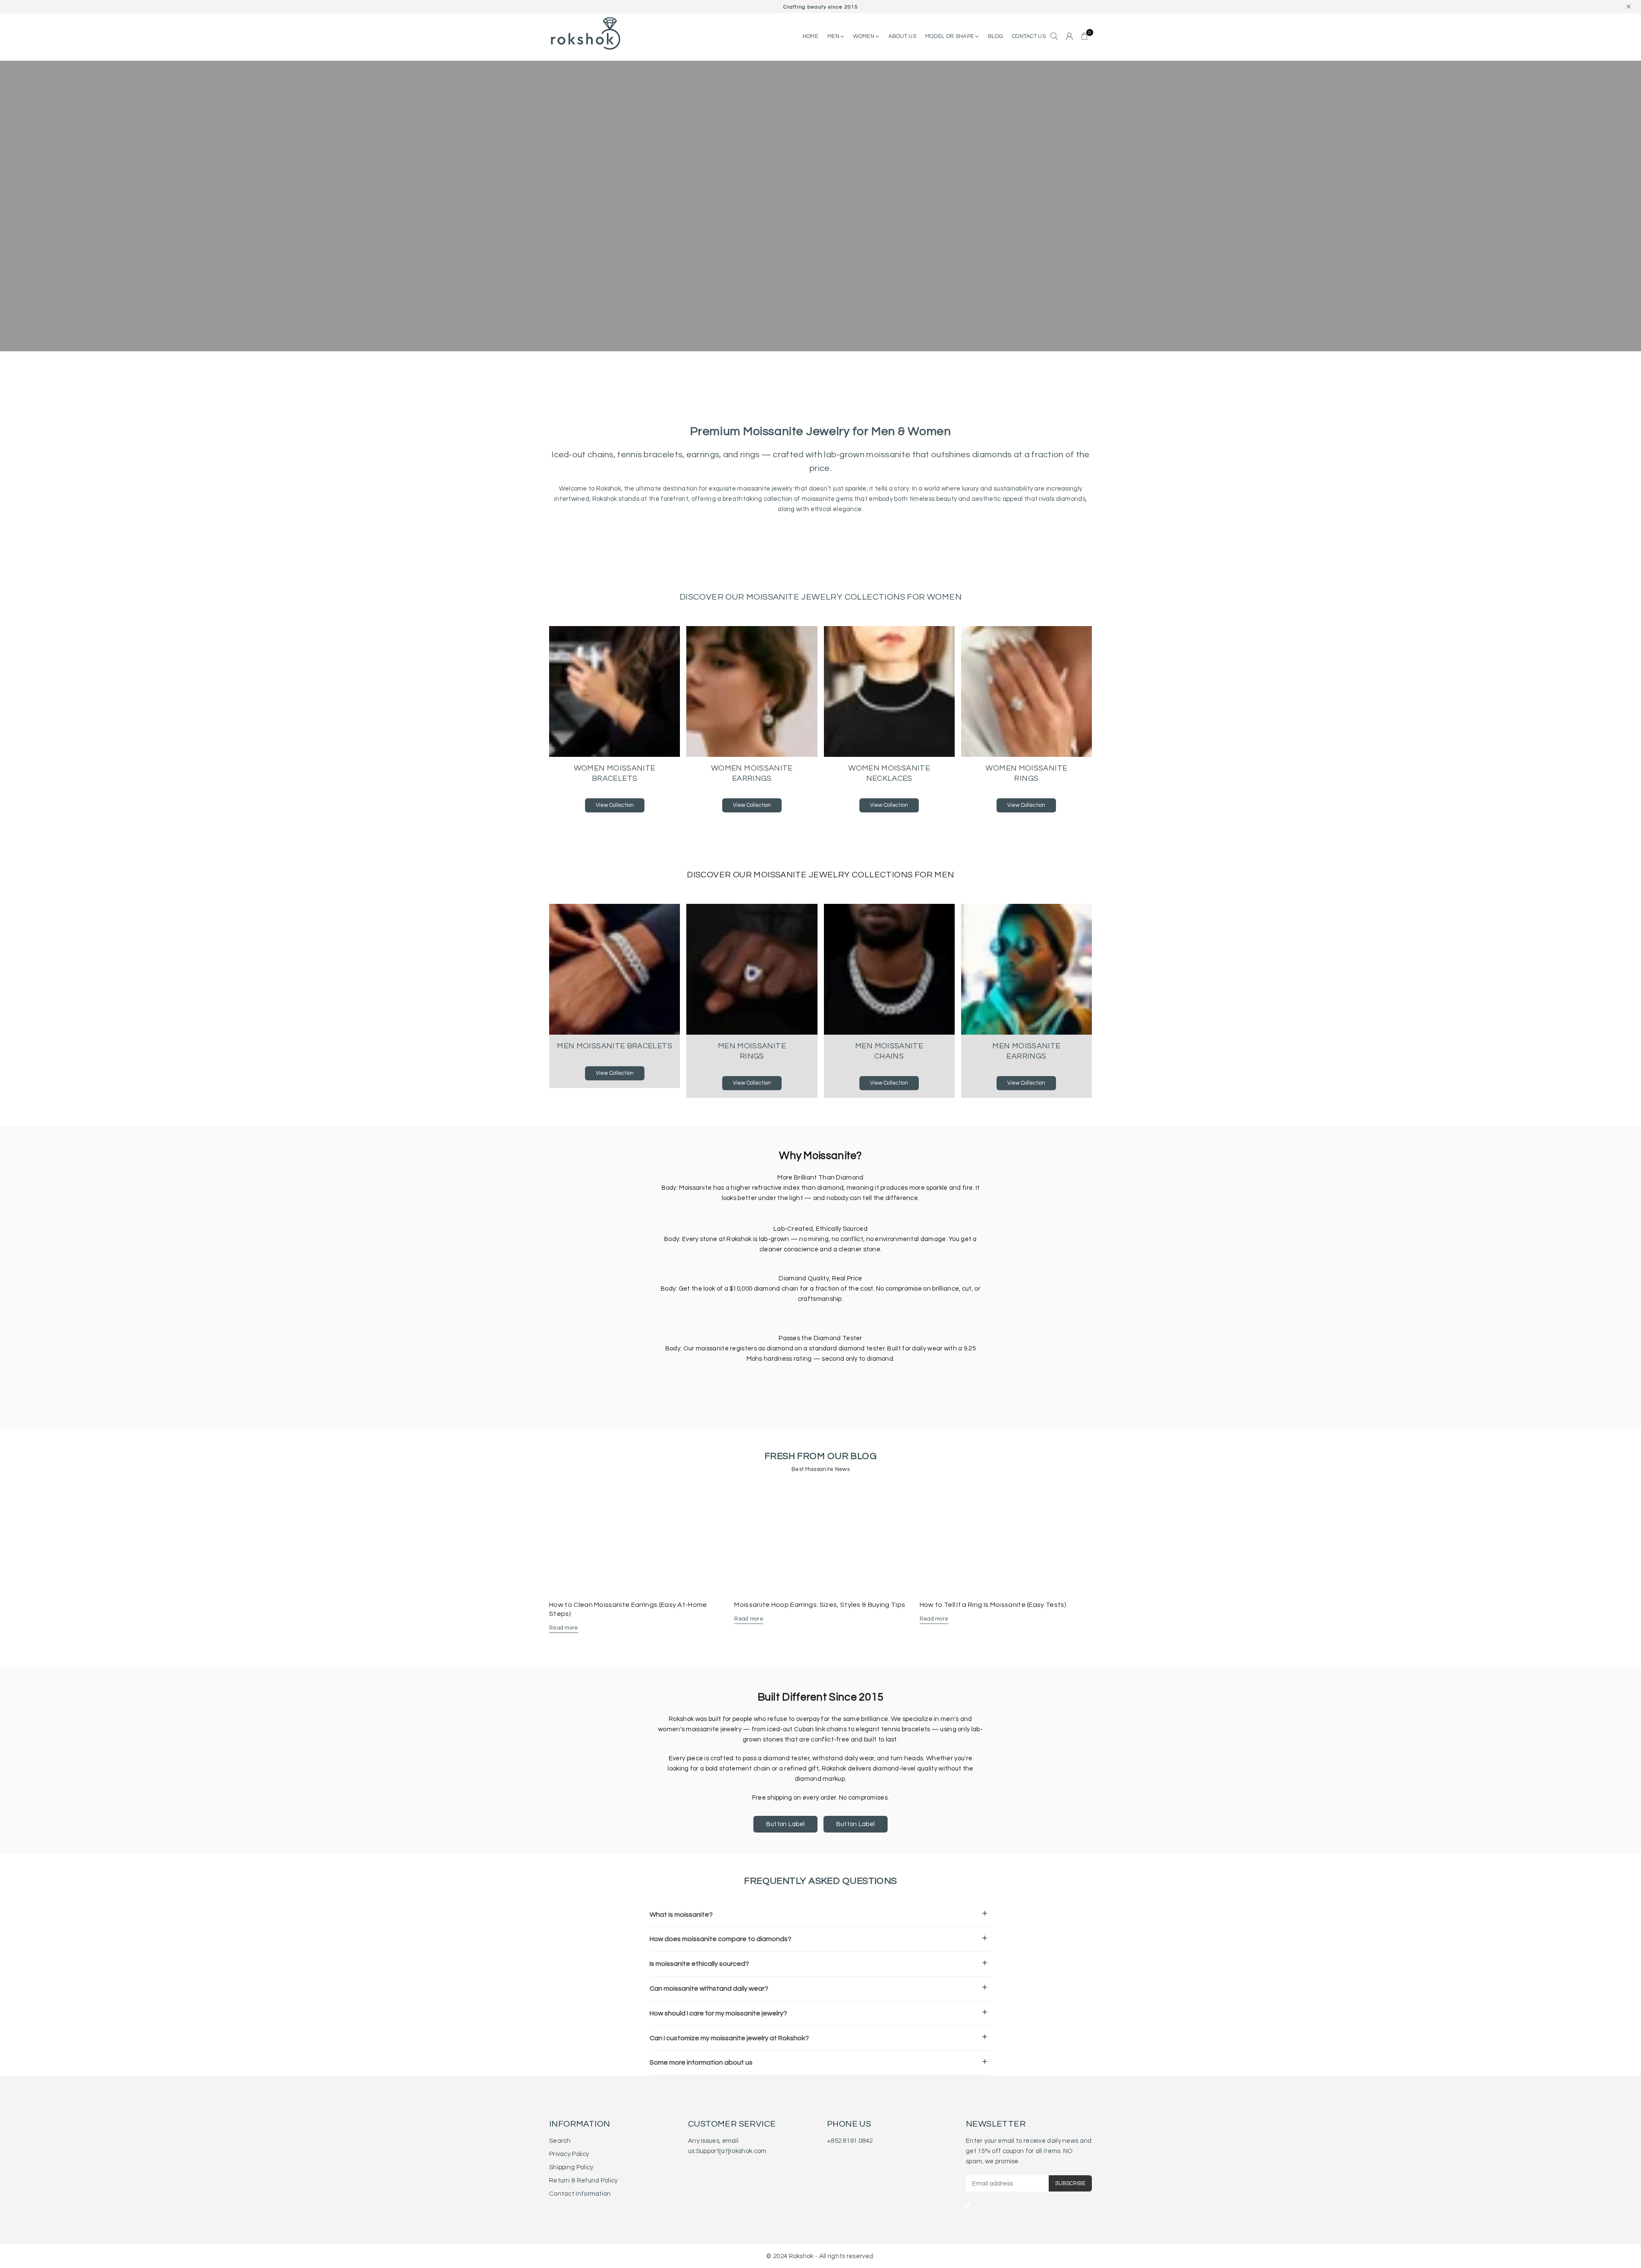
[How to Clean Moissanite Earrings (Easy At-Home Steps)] (635, 1540)
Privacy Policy (569, 2154)
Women (864, 36)
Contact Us (1029, 36)
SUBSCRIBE (1070, 2183)
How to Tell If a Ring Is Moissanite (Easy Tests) (993, 1605)
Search (560, 2141)
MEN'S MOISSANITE (697, 232)
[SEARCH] (1054, 37)
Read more (564, 1628)
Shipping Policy (571, 2167)
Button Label (786, 1824)
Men (834, 36)
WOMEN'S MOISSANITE (618, 232)
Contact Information (580, 2194)
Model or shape (950, 36)
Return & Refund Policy (584, 2181)
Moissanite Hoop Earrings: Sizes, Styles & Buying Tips (820, 1605)
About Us (902, 36)
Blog (995, 36)
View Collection (615, 805)
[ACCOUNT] (1069, 37)
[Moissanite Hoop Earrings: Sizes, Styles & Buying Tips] (820, 1540)
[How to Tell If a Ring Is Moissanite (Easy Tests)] (1006, 1540)
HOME (810, 36)
